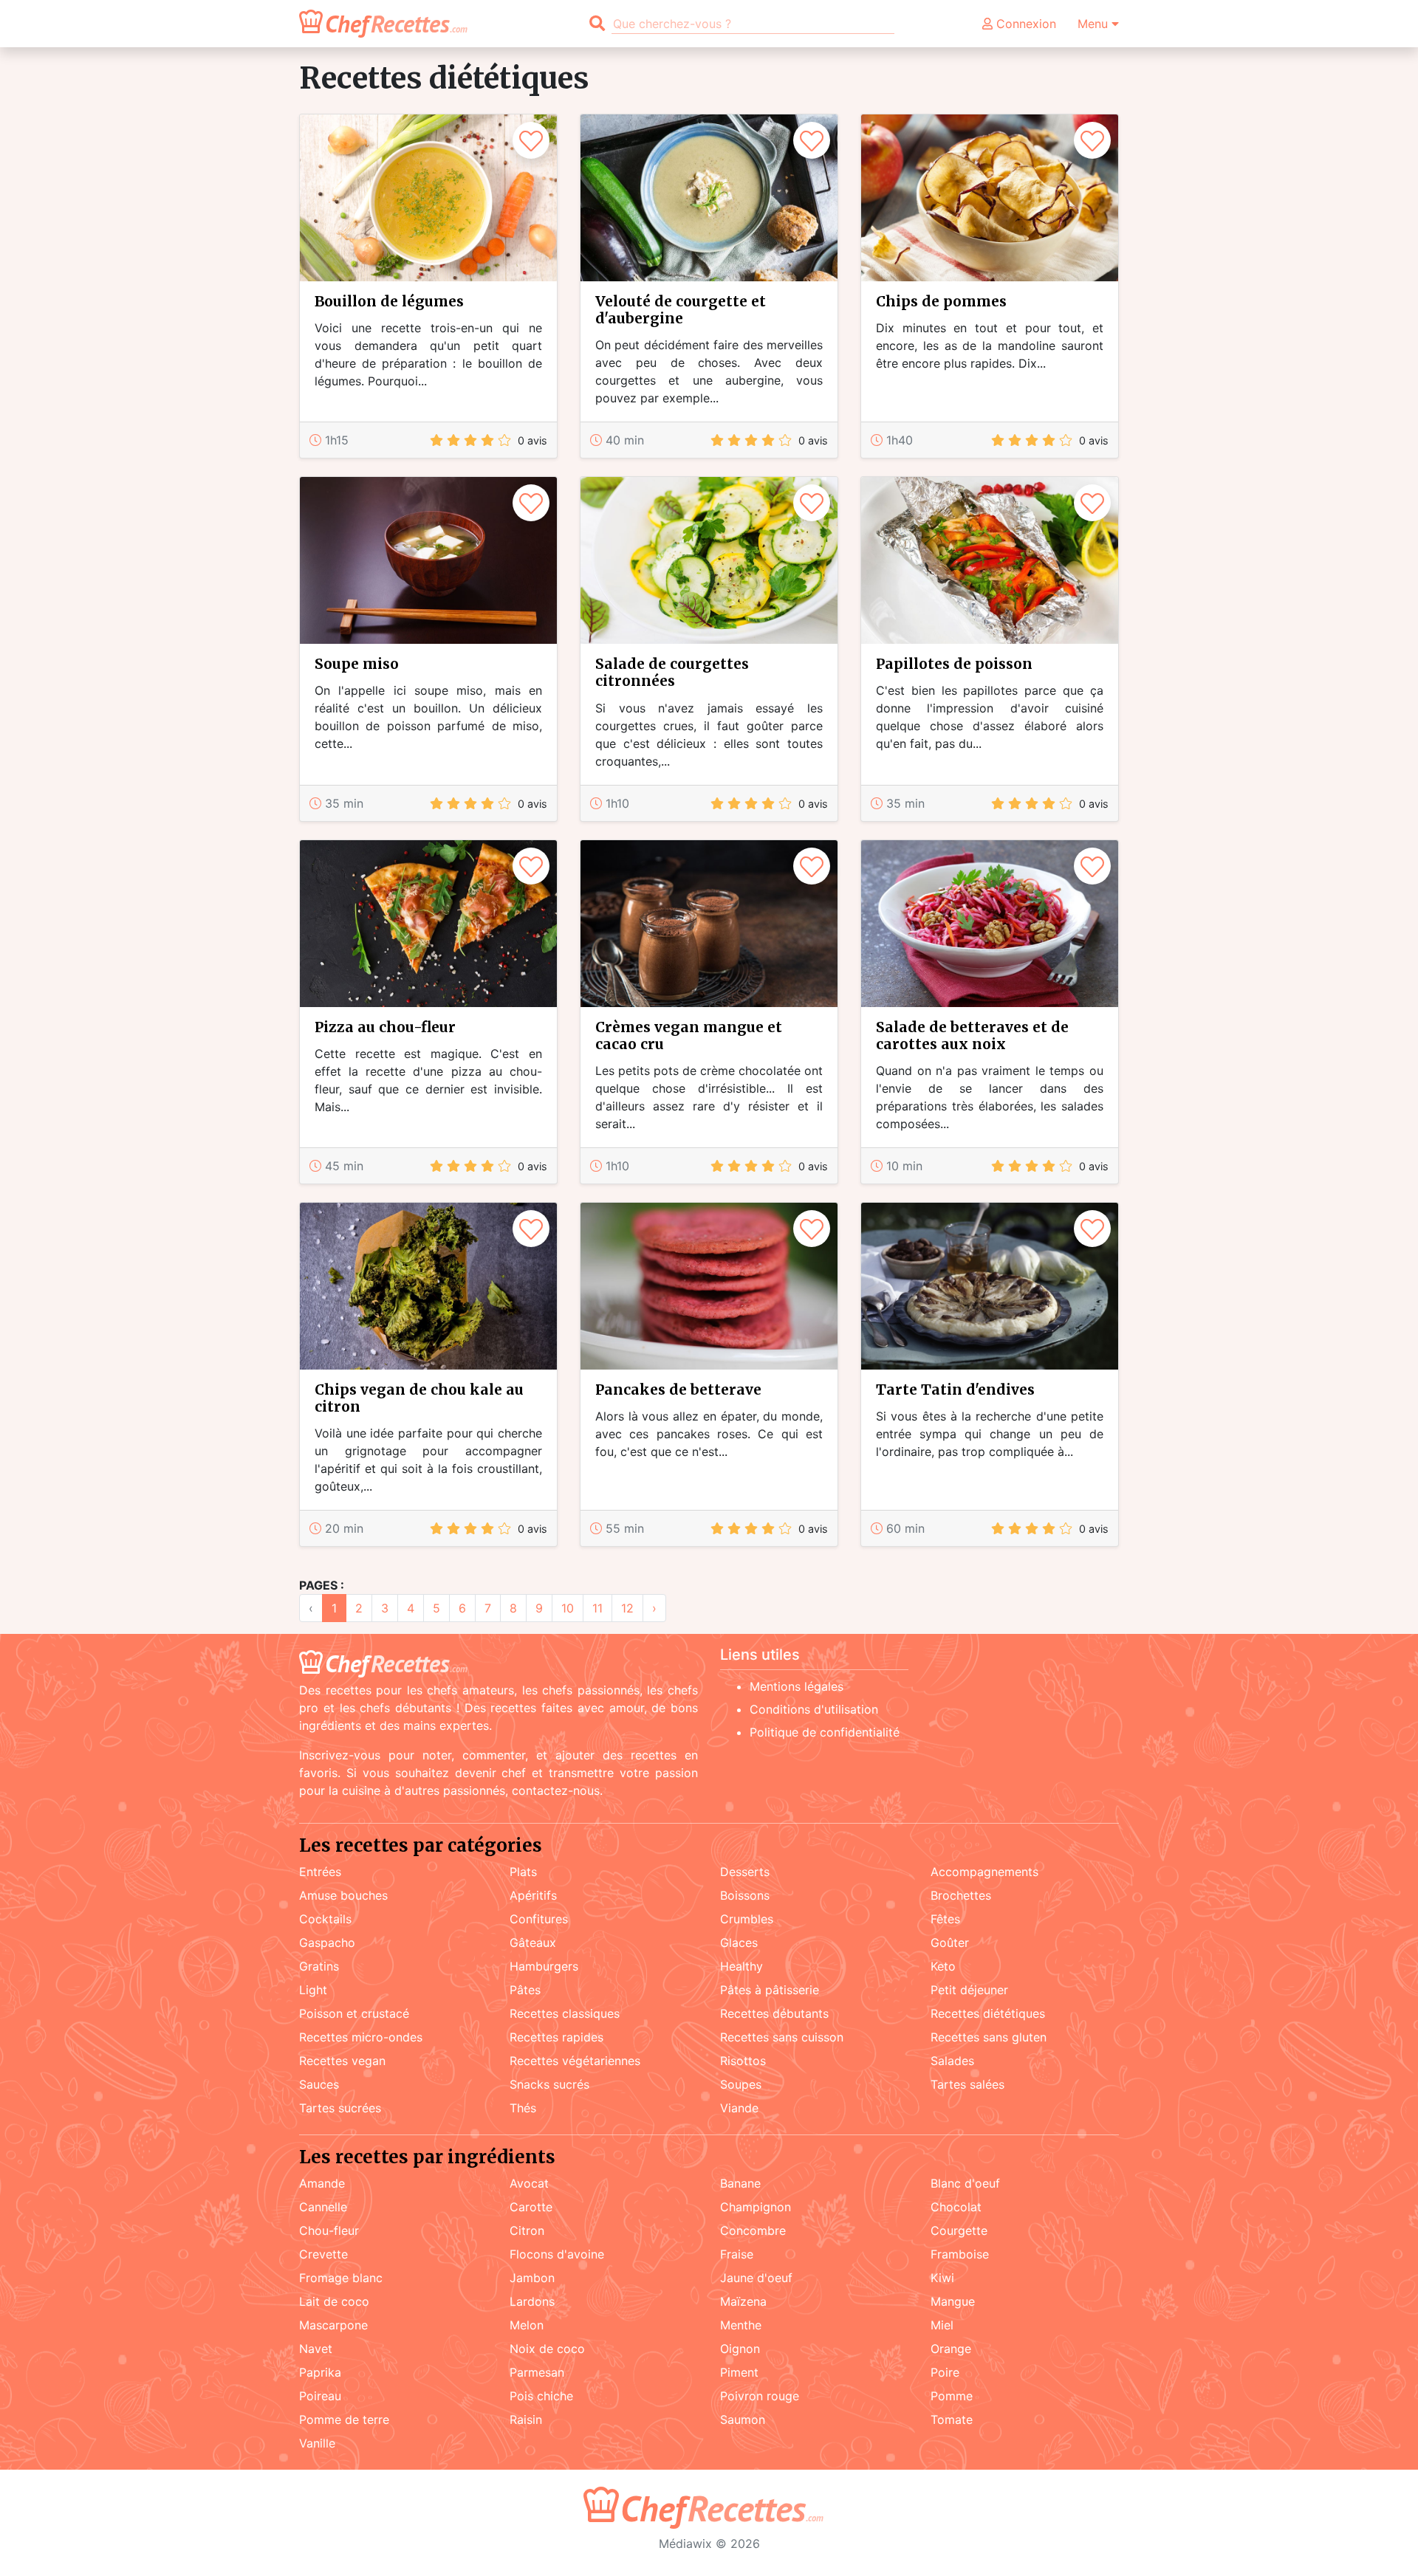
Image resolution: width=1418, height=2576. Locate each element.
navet (316, 2349)
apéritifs (533, 1895)
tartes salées (967, 2084)
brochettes (961, 1895)
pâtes (525, 1990)
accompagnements (984, 1872)
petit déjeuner (969, 1990)
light (313, 1990)
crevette (323, 2254)
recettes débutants (774, 2013)
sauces (319, 2084)
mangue (953, 2301)
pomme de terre (344, 2419)
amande (322, 2183)
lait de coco (334, 2301)
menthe (741, 2325)
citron (527, 2230)
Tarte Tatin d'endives (955, 1390)
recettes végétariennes (575, 2061)
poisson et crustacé (354, 2013)
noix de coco (547, 2349)
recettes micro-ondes (361, 2037)
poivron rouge (760, 2396)
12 (627, 1608)
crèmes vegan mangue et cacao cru (689, 1035)
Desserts (745, 1872)
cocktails (325, 1919)
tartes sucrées (340, 2108)
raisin (526, 2419)
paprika (320, 2372)
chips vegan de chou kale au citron (419, 1398)
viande (739, 2108)
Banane (740, 2183)
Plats (523, 1872)
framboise (960, 2254)
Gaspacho (327, 1943)
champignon (756, 2207)
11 (597, 1608)
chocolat (956, 2207)
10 (568, 1608)
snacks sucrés (549, 2084)
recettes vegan (342, 2061)
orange (951, 2349)
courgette (959, 2230)
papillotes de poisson (954, 664)
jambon (532, 2278)
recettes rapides (556, 2037)
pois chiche (541, 2396)
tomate (952, 2419)
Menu (1095, 24)
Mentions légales (797, 1686)
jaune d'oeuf (756, 2278)
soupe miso (357, 664)
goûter (950, 1943)
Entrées (320, 1872)
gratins (319, 1966)
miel (942, 2325)
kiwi (942, 2278)
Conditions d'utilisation (814, 1709)
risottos (743, 2061)
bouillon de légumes (389, 301)
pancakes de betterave (678, 1390)
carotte (531, 2207)
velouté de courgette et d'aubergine (681, 310)
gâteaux (533, 1943)
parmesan (537, 2372)
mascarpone (333, 2325)
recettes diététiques (988, 2013)
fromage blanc (341, 2278)
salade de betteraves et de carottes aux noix (972, 1035)
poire (945, 2372)
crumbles (747, 1919)
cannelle (323, 2207)
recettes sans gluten (989, 2037)
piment (739, 2372)
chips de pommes (941, 301)
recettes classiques (565, 2013)
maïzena (743, 2301)
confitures (539, 1919)
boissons (745, 1895)
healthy (741, 1966)
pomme (952, 2396)
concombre (753, 2230)
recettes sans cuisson (782, 2037)
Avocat (529, 2183)
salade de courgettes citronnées (672, 672)
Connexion (1024, 24)
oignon (740, 2349)
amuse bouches (343, 1895)
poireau (320, 2396)
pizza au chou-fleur (385, 1027)
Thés (523, 2108)
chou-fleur (329, 2230)
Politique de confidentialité (825, 1732)
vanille (317, 2443)
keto (943, 1966)
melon (527, 2325)
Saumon (743, 2419)
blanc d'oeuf (965, 2183)
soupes (741, 2084)
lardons (532, 2301)
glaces (739, 1943)
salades (952, 2061)
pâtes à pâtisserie (770, 1990)
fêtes (945, 1919)
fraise (737, 2254)
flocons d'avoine (557, 2254)
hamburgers (544, 1966)
